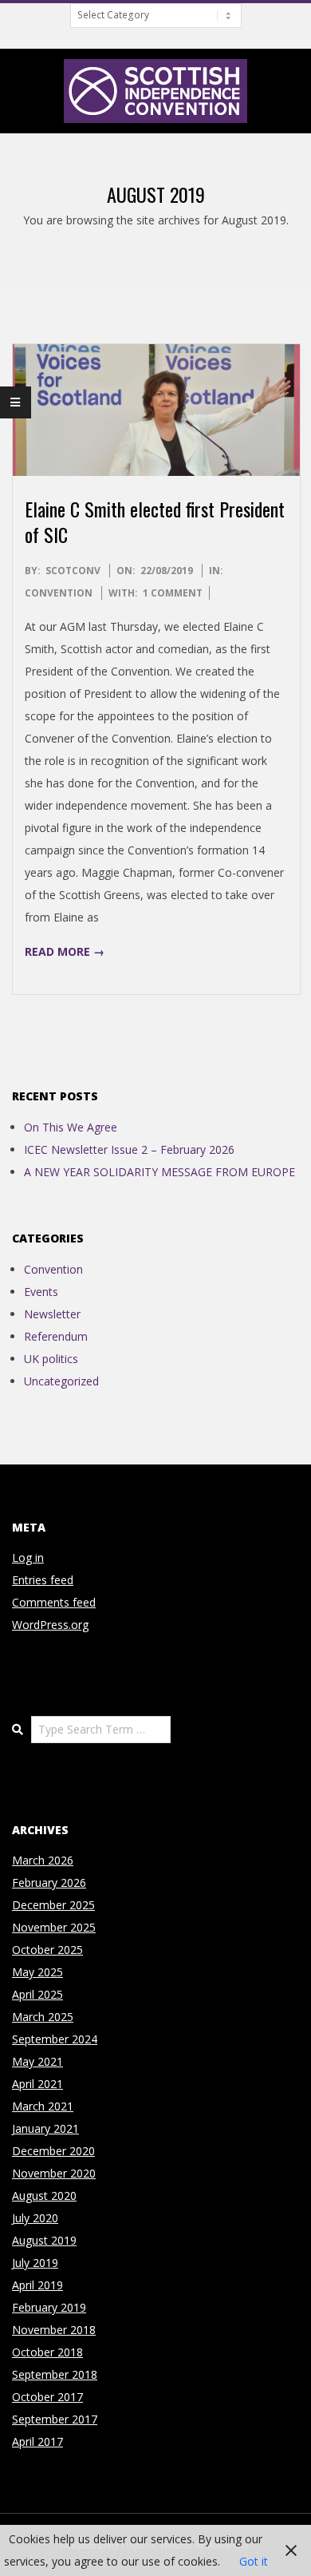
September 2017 (55, 2419)
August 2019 (44, 2240)
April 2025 (37, 1994)
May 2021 (37, 2061)
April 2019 (37, 2285)
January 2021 (45, 2128)
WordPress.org (50, 1625)
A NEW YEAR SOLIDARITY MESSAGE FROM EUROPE (159, 1172)
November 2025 (54, 1927)
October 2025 (47, 1950)
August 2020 (44, 2196)
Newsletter (52, 1314)
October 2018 (47, 2352)
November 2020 (54, 2173)
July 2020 (35, 2218)
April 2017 (37, 2441)
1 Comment (173, 593)
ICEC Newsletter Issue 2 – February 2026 (129, 1149)
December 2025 (53, 1905)
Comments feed (54, 1602)
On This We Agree (71, 1127)
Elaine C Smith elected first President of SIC (155, 521)
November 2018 (54, 2330)
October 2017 (47, 2397)
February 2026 (49, 1882)
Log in (28, 1557)
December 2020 (53, 2151)
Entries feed (43, 1580)
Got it (254, 2561)
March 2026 (43, 1860)
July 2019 (35, 2263)
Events (41, 1292)
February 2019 (49, 2307)
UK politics (51, 1359)
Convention (59, 593)
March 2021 (43, 2106)
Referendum (56, 1336)
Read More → (65, 951)
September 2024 (55, 2039)
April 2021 (37, 2084)
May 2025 (37, 1972)
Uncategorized (61, 1381)
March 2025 (43, 2017)
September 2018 (55, 2374)
